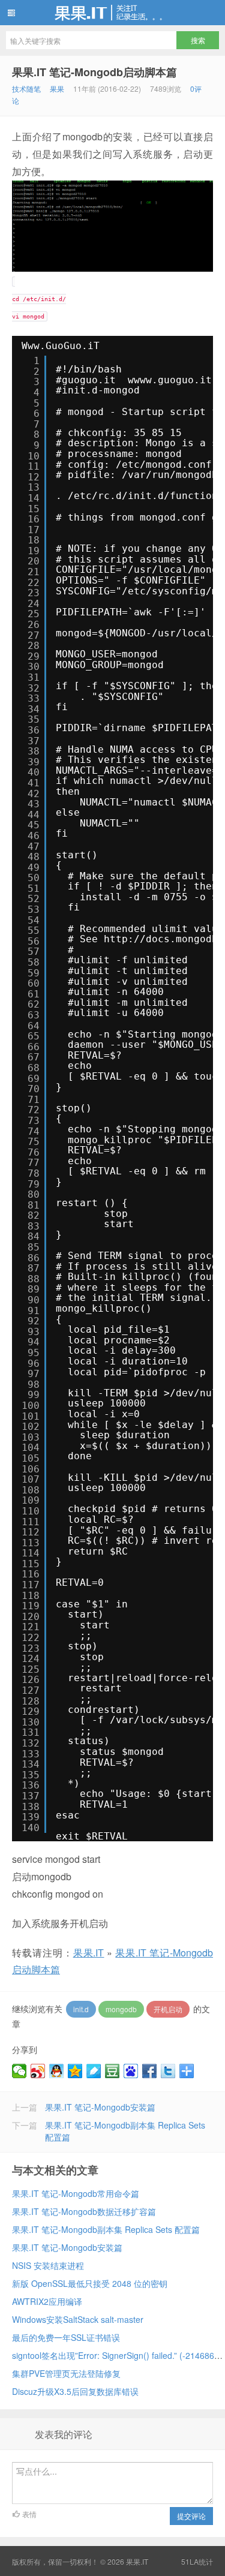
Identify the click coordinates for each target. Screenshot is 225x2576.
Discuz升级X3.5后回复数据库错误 (75, 2391)
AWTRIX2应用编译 (47, 2301)
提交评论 (191, 2516)
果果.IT (112, 13)
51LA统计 (197, 2561)
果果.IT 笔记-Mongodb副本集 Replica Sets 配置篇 (106, 2229)
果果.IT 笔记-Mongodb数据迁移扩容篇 (84, 2211)
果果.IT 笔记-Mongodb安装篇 (100, 2107)
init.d (81, 2009)
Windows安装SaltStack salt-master (78, 2319)
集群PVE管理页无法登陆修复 (66, 2373)
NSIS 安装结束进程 (48, 2265)
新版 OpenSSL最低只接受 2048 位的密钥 (90, 2283)
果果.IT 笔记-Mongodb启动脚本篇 (94, 72)
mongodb (121, 2009)
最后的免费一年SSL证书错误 (66, 2337)
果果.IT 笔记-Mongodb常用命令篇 (76, 2193)
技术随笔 (26, 88)
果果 (57, 88)
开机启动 (168, 2009)
